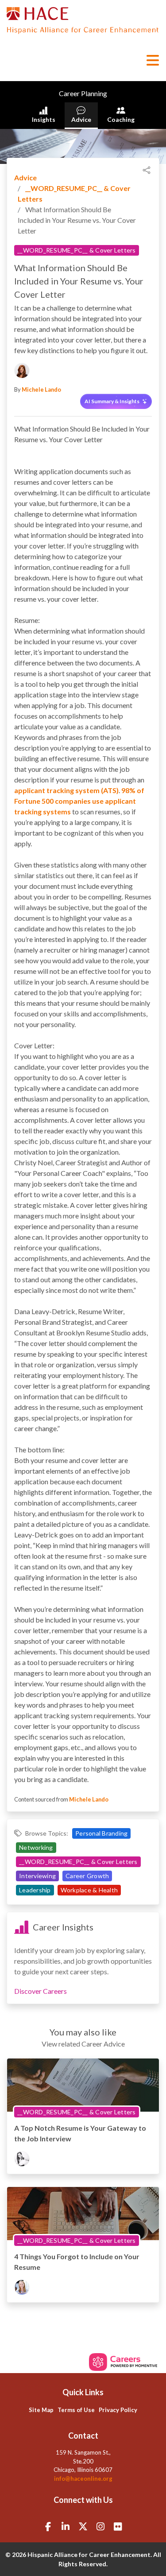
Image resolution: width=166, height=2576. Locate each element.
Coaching (121, 119)
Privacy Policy (118, 2410)
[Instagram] (100, 2526)
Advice (81, 119)
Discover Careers (41, 1991)
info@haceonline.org (83, 2479)
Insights (44, 119)
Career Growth (87, 1876)
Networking (36, 1847)
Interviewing (37, 1876)
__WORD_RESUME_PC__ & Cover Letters (77, 250)
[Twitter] (83, 2526)
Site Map (41, 2410)
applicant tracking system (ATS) (66, 790)
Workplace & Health (89, 1890)
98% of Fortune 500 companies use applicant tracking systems (79, 801)
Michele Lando (41, 389)
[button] (152, 60)
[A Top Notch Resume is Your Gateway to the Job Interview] (83, 2086)
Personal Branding (101, 1833)
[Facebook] (48, 2526)
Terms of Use (76, 2410)
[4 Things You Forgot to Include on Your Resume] (83, 2214)
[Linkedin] (66, 2526)
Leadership (35, 1890)
